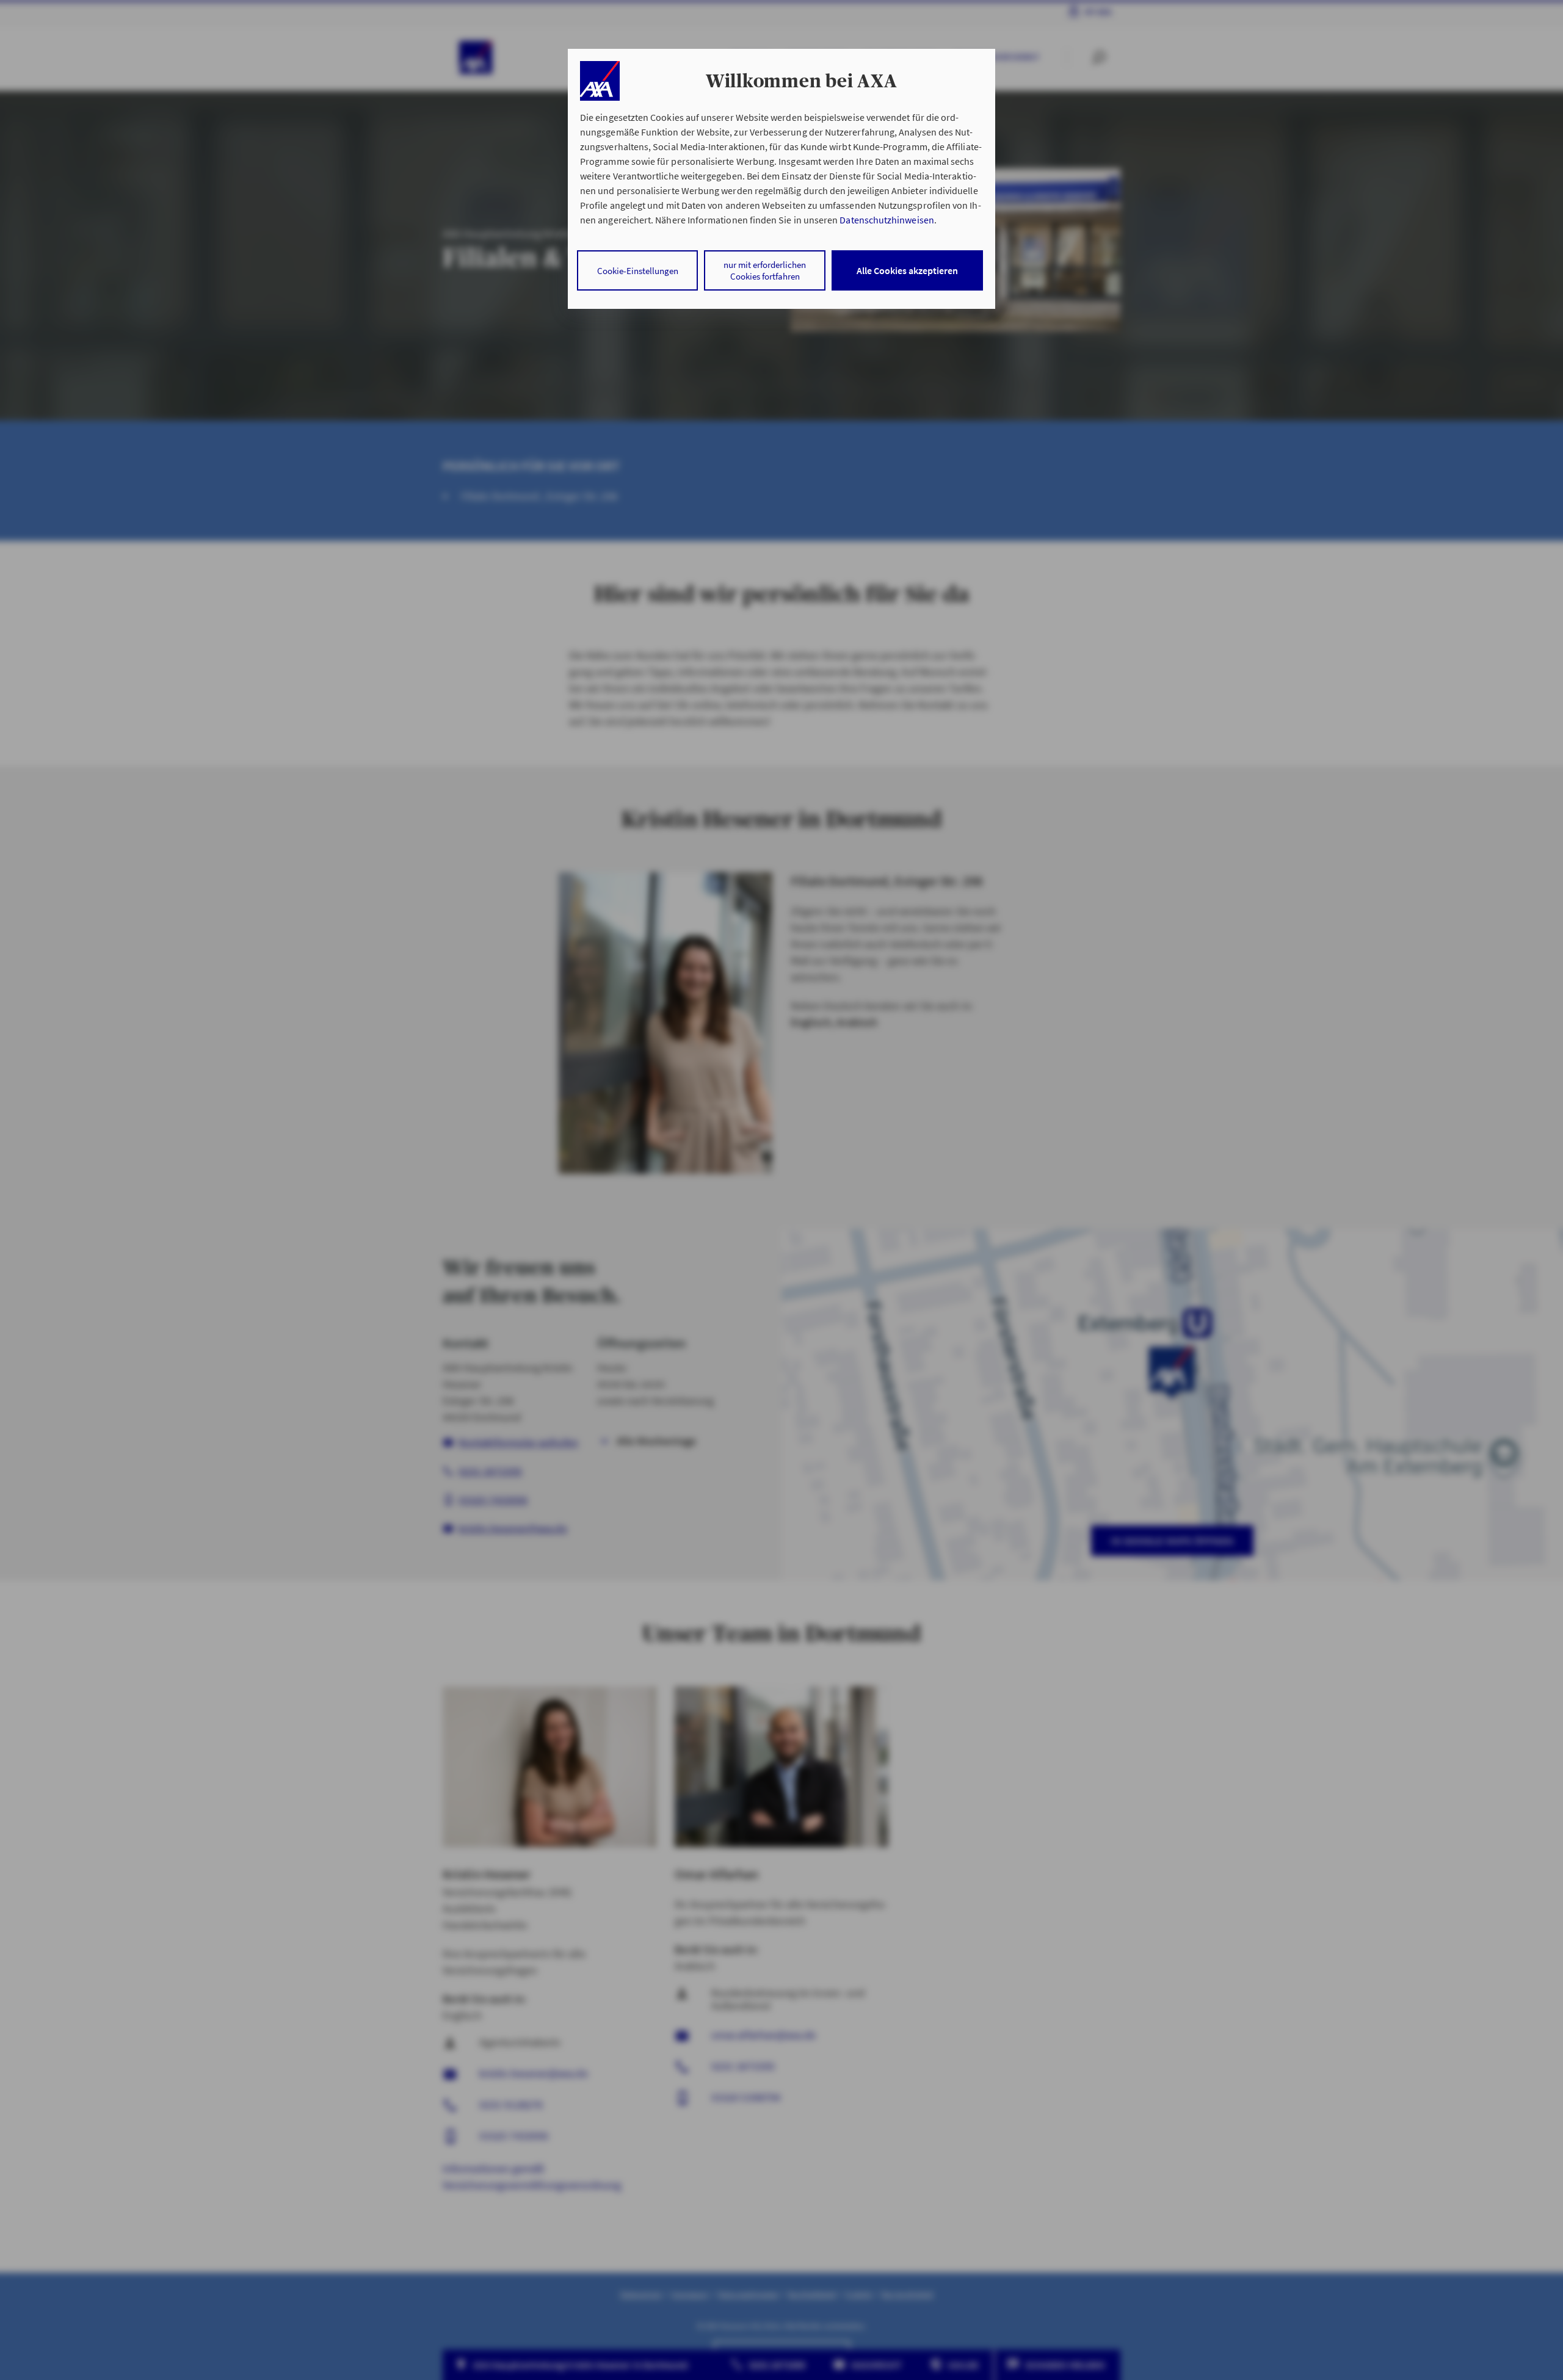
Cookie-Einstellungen (638, 271)
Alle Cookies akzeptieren (907, 270)
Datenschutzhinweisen (887, 220)
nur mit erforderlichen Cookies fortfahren (765, 270)
